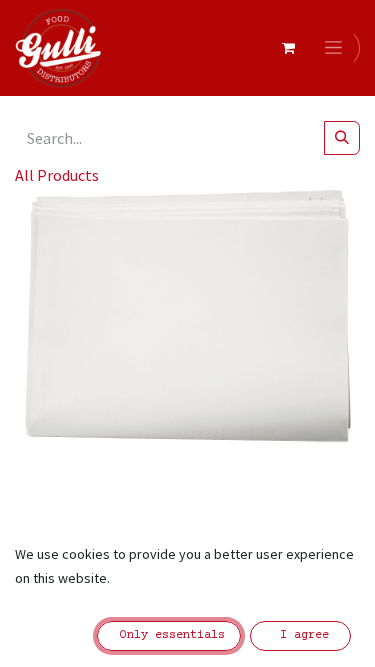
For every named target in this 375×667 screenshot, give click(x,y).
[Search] (342, 138)
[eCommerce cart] (288, 48)
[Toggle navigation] (337, 48)
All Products (57, 175)
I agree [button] (301, 635)
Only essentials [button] (169, 635)
